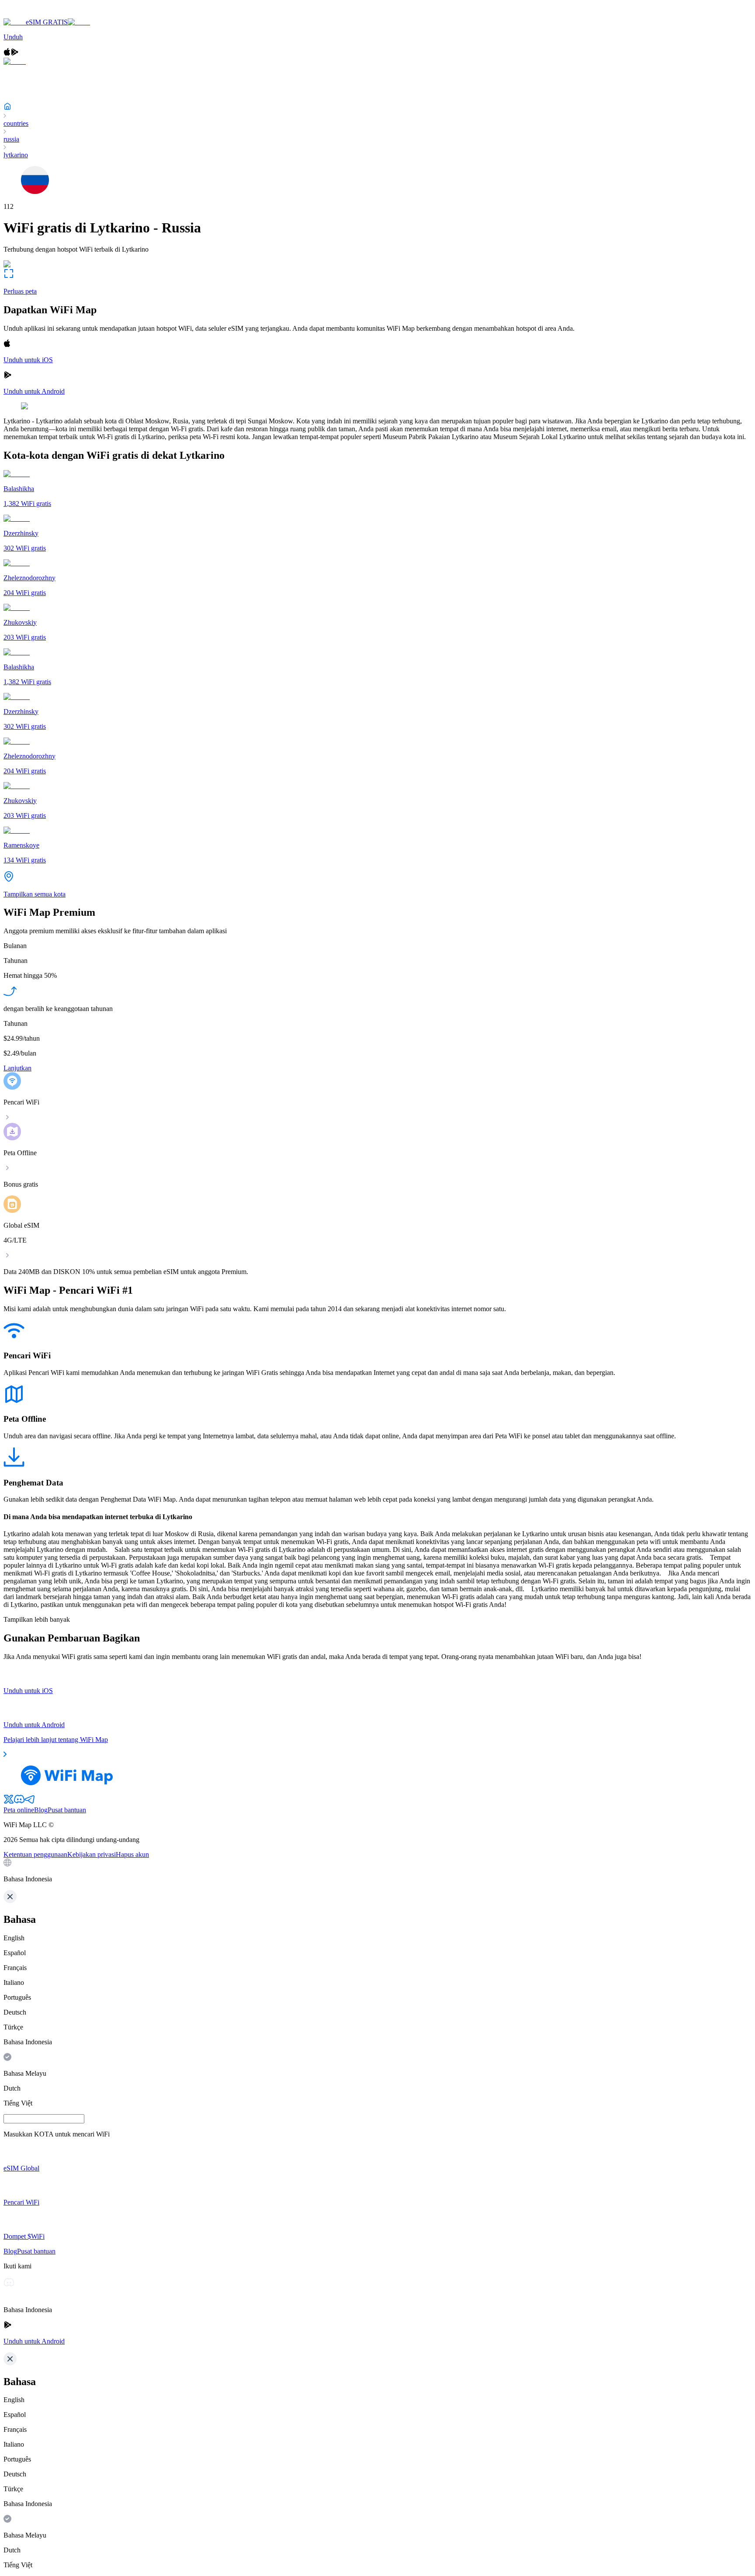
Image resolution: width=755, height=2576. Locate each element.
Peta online (19, 1810)
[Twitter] (9, 1802)
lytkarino (16, 155)
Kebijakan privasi (92, 1854)
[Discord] (19, 1802)
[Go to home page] (34, 14)
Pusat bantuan (67, 1810)
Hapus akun (132, 1854)
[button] (377, 1871)
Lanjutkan (17, 1068)
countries (16, 123)
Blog (41, 1810)
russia (11, 139)
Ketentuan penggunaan (35, 1854)
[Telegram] (30, 1802)
